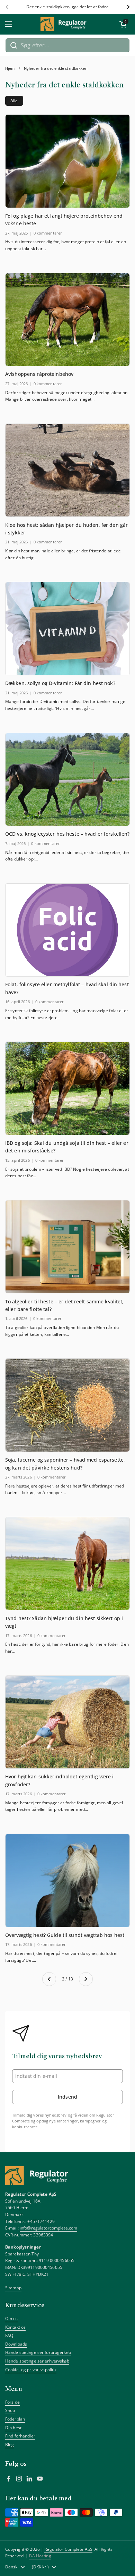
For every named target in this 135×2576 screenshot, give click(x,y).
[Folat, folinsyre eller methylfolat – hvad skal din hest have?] (67, 930)
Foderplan (15, 2419)
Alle (14, 101)
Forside (12, 2402)
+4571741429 (41, 2221)
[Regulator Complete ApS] (66, 24)
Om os (12, 2318)
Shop (10, 2410)
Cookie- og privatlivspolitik (31, 2370)
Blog (10, 2445)
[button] (123, 24)
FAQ (9, 2335)
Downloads (16, 2344)
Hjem (10, 68)
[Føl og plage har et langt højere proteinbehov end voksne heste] (67, 161)
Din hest (13, 2428)
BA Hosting (40, 2556)
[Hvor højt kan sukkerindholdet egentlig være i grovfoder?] (67, 1722)
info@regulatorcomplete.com (48, 2228)
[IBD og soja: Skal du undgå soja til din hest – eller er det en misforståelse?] (67, 1088)
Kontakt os (15, 2327)
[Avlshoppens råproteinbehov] (67, 320)
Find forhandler (20, 2436)
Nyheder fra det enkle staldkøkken (56, 68)
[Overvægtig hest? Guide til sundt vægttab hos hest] (67, 1880)
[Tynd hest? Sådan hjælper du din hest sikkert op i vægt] (67, 1564)
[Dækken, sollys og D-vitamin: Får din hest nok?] (67, 629)
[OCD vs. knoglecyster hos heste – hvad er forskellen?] (67, 780)
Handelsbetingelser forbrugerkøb (38, 2352)
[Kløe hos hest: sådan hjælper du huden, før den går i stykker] (67, 470)
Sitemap (13, 2288)
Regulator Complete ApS (68, 2549)
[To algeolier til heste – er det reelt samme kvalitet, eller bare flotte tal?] (67, 1247)
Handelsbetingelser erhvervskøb (37, 2361)
